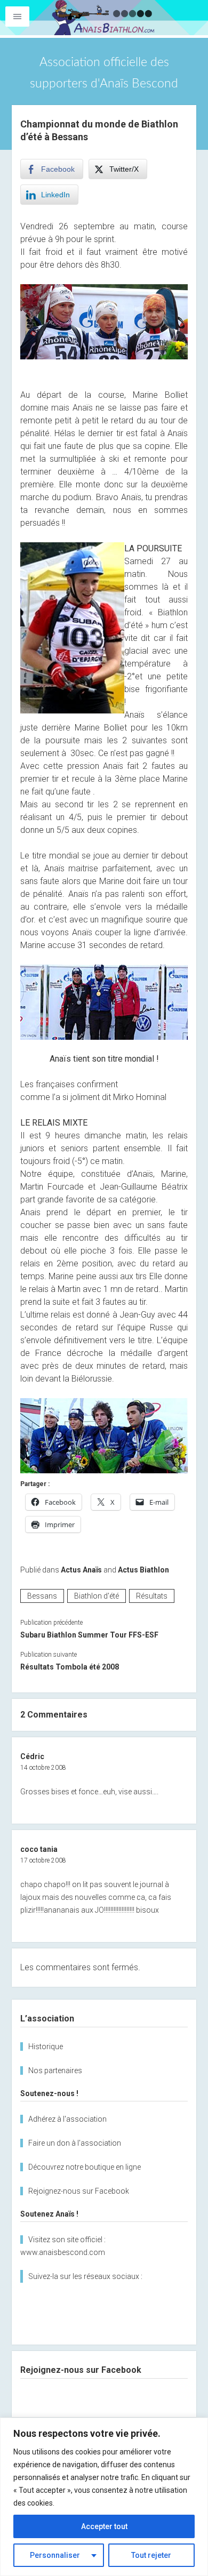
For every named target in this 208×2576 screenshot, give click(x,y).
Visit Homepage (104, 18)
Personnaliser (55, 2555)
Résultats (152, 1596)
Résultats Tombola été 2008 (70, 1667)
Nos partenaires (55, 2071)
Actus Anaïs (81, 1570)
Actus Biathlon (143, 1570)
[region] (104, 2497)
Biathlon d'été (97, 1596)
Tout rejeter (151, 2555)
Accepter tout (104, 2526)
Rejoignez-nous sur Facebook (79, 2191)
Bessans (42, 1596)
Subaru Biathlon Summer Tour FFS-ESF (89, 1635)
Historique (46, 2047)
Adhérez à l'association (67, 2119)
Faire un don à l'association (75, 2143)
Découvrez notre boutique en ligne (85, 2167)
